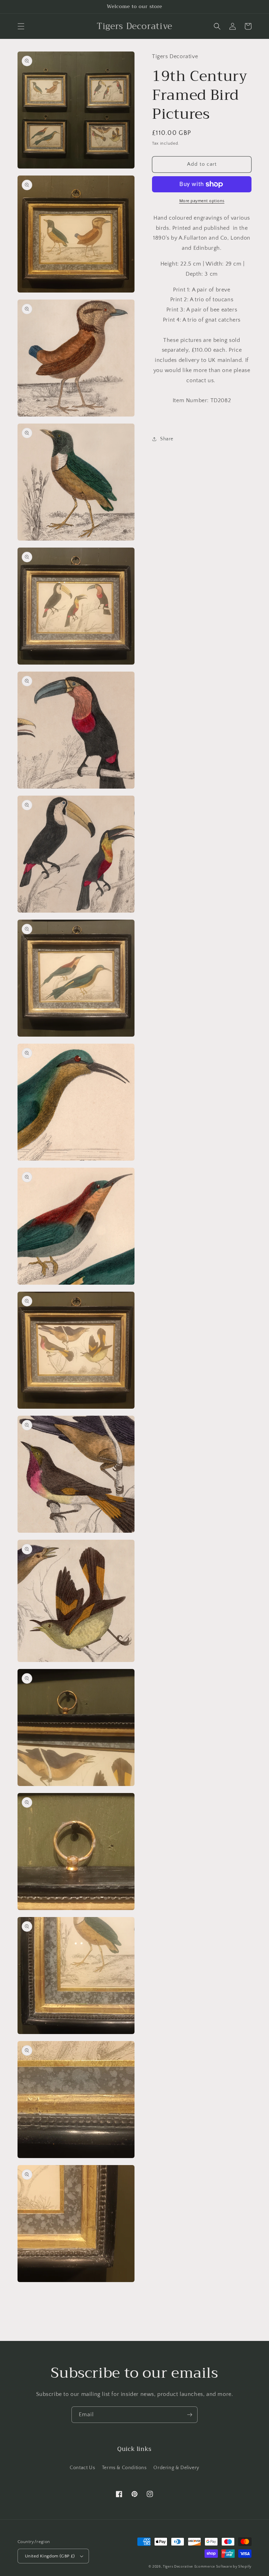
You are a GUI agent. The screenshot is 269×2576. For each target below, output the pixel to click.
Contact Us (82, 2468)
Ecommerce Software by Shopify (223, 2567)
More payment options (202, 201)
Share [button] (167, 439)
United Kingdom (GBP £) (50, 2556)
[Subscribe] (189, 2415)
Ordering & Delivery (176, 2468)
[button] (21, 26)
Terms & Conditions (124, 2468)
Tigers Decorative (178, 2567)
